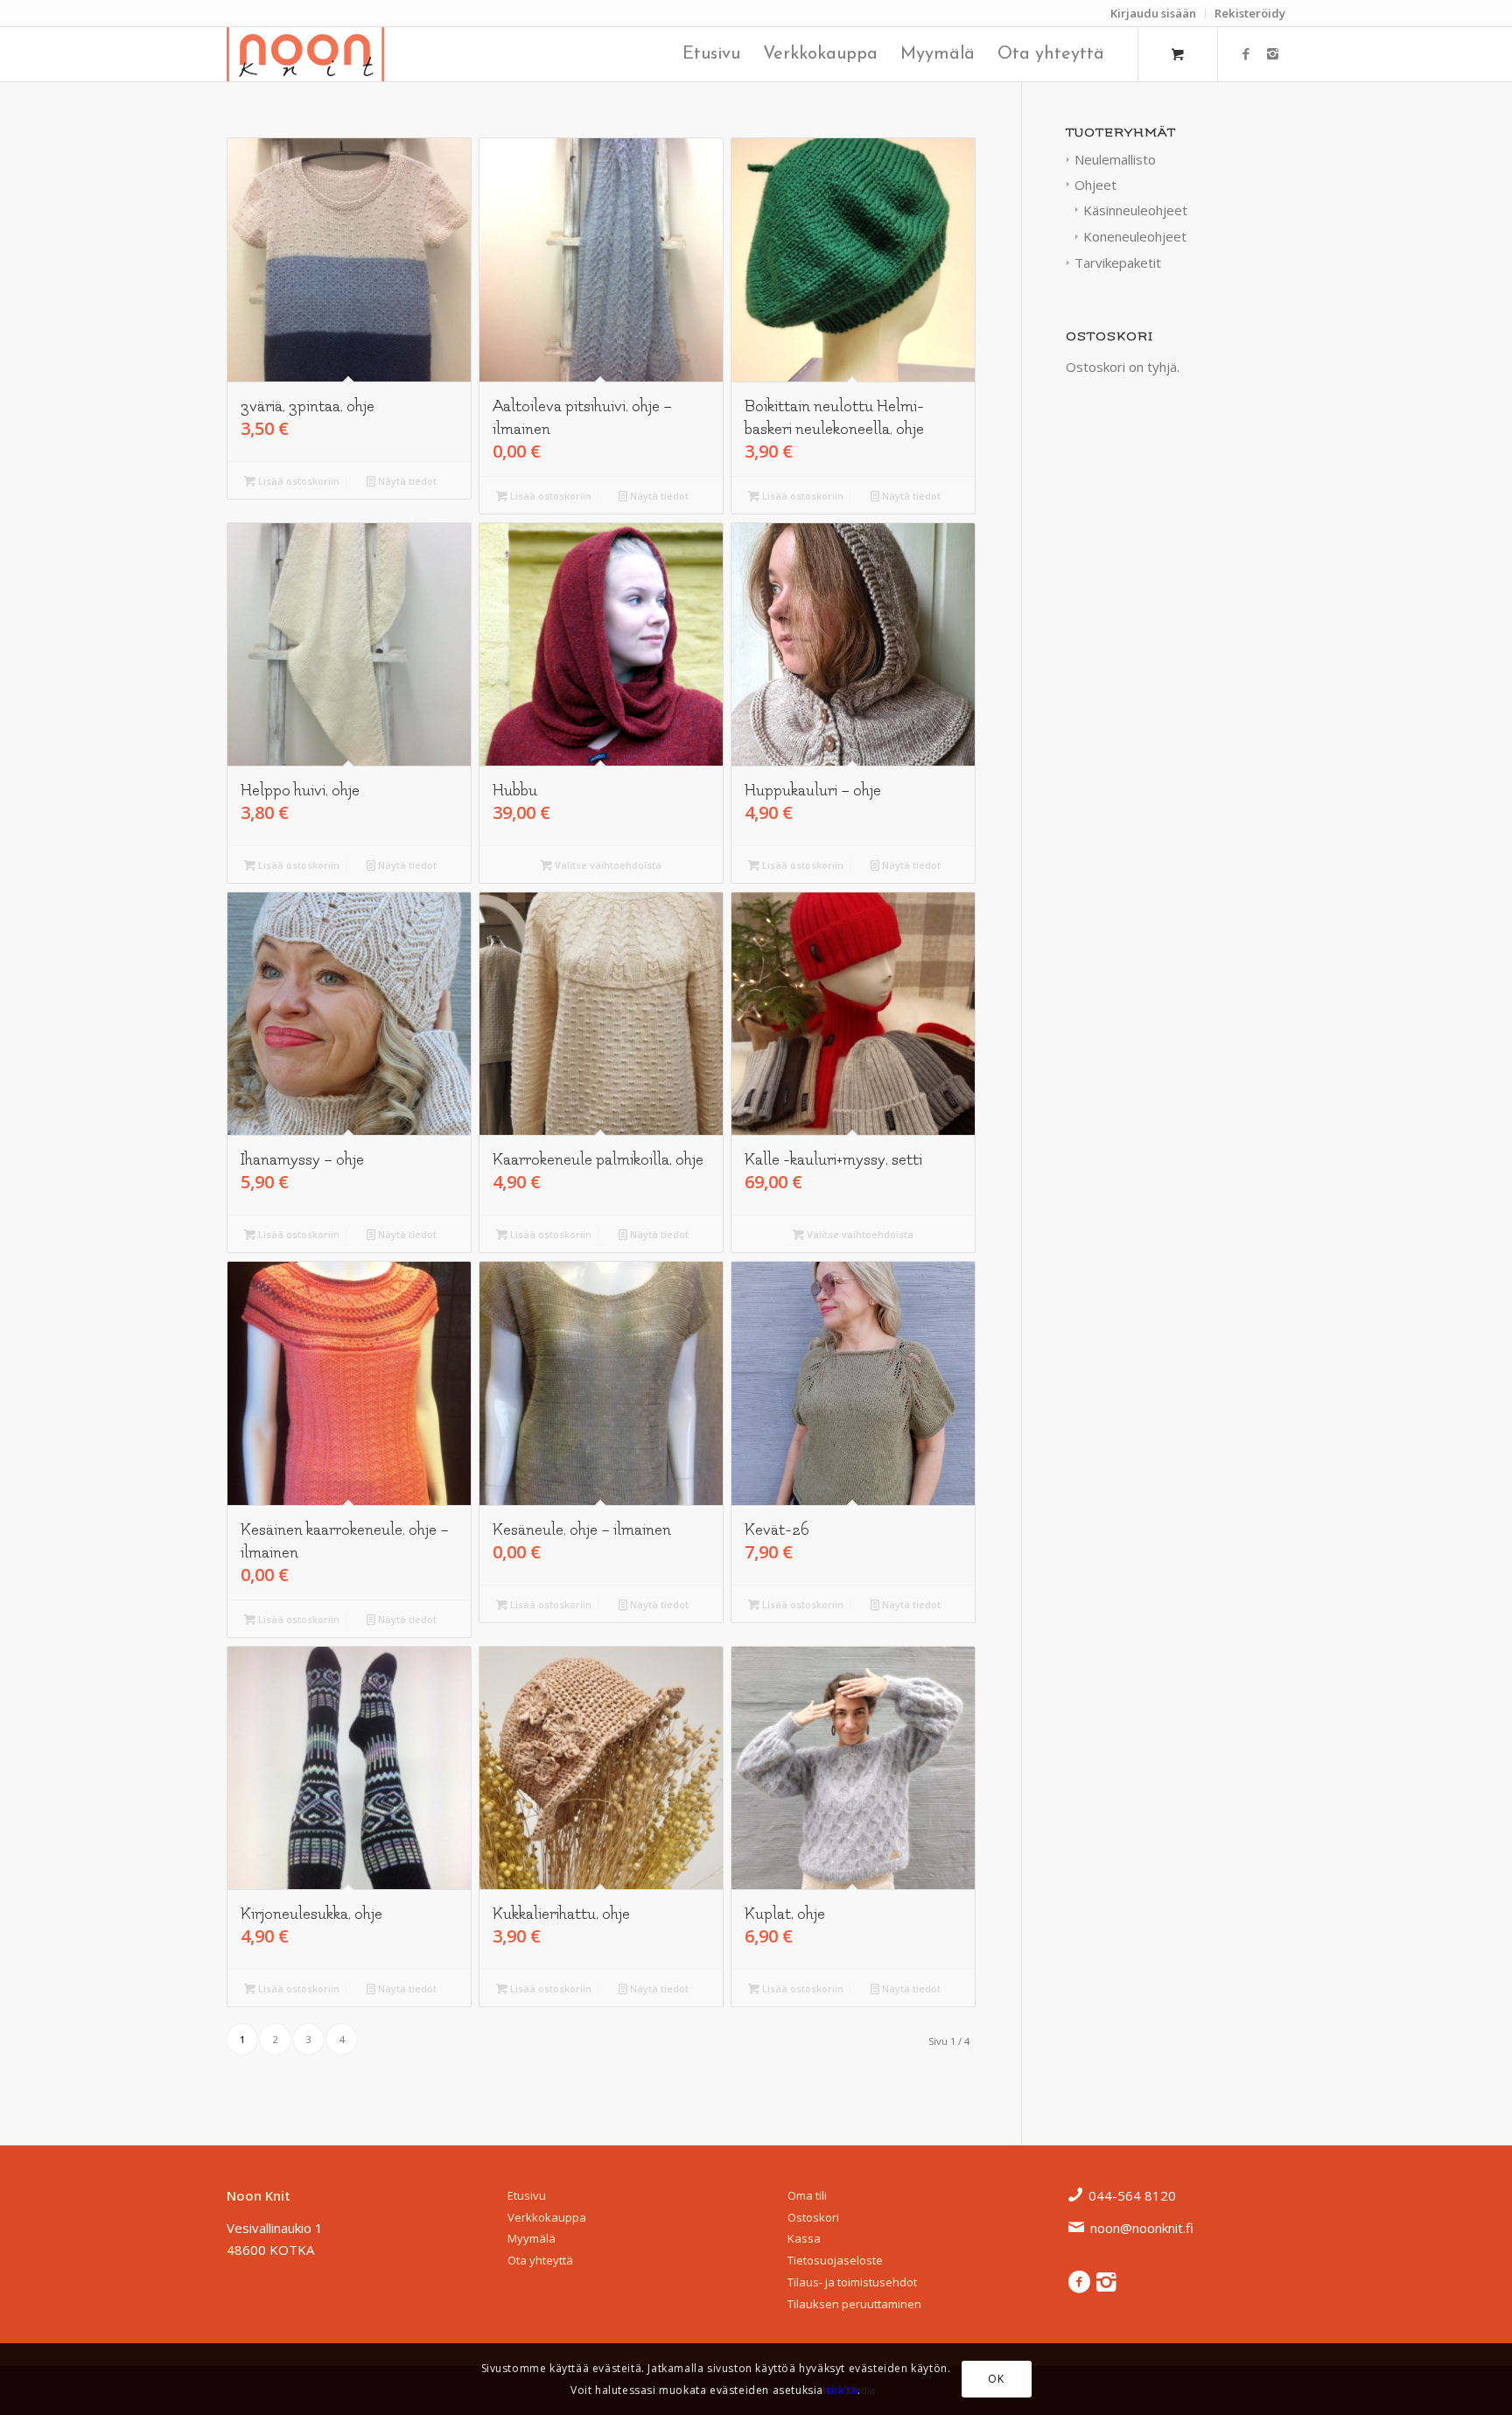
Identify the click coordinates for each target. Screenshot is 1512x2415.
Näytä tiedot (406, 481)
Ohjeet (1095, 185)
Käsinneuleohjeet (1135, 210)
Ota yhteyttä (540, 2260)
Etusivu (527, 2195)
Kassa (804, 2238)
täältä (843, 2389)
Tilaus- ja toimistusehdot (852, 2282)
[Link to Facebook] (1246, 53)
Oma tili (807, 2195)
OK (996, 2379)
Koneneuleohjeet (1135, 236)
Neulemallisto (1115, 159)
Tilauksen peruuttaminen (854, 2304)
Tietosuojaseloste (835, 2260)
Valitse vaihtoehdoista (607, 865)
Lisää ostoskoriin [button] (297, 481)
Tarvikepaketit (1118, 262)
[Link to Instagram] (1272, 53)
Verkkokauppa (547, 2217)
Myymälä (532, 2238)
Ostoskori (813, 2217)
